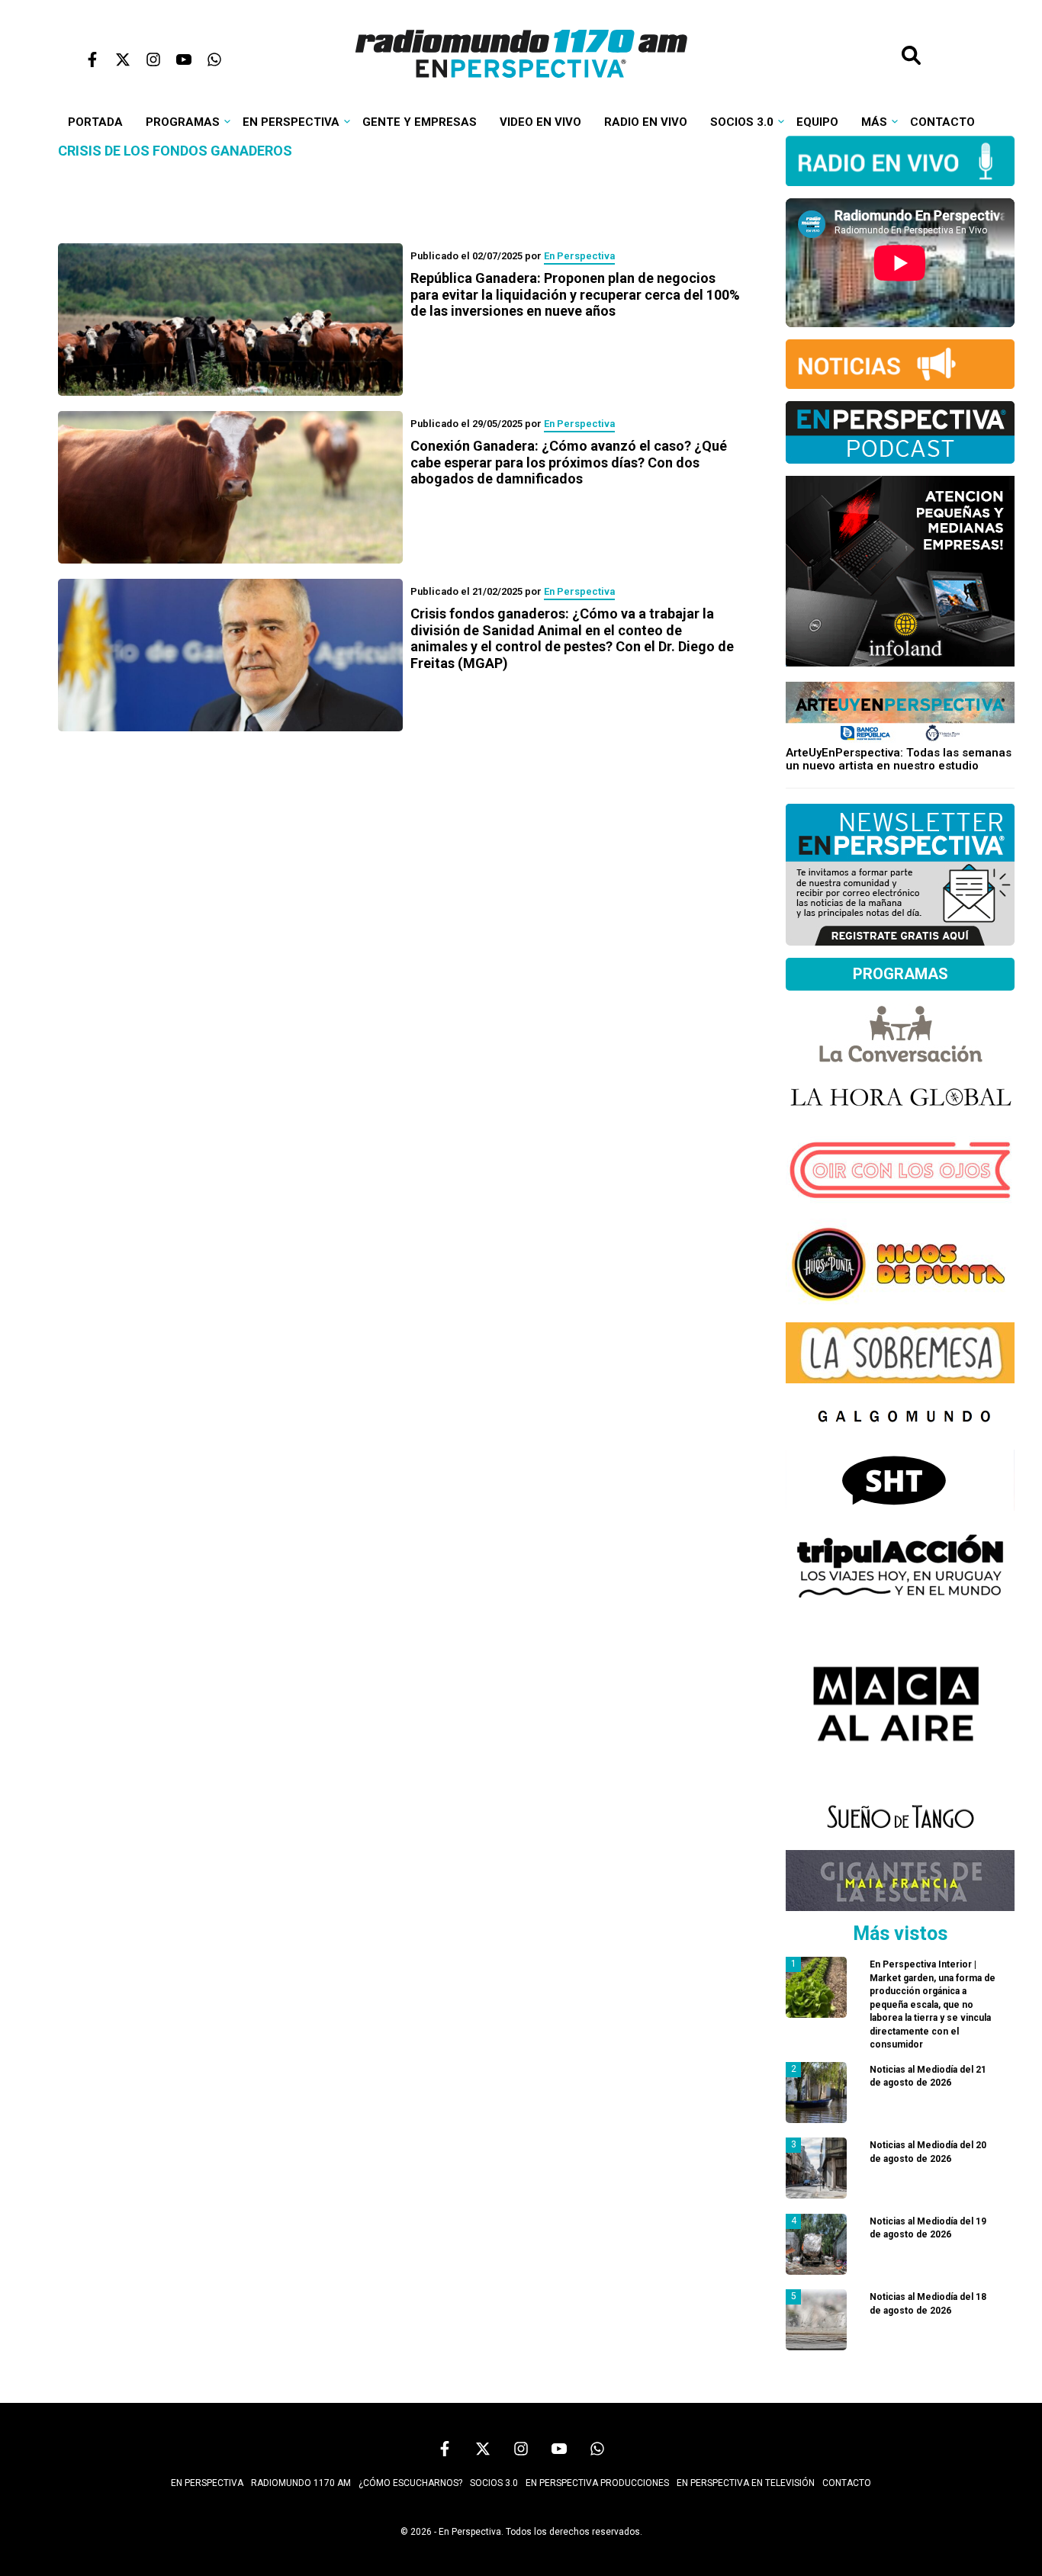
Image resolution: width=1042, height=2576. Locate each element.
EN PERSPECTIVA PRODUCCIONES (597, 2483)
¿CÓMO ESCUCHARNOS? (410, 2483)
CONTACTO (847, 2483)
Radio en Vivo (646, 122)
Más (874, 122)
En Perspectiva (291, 122)
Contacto (942, 122)
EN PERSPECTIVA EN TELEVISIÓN (746, 2483)
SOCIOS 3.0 (494, 2483)
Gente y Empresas (420, 122)
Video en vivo (540, 122)
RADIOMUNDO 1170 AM (301, 2483)
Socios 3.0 (742, 122)
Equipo (817, 122)
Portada (95, 122)
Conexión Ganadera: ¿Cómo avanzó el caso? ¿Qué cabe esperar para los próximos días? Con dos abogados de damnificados (569, 462)
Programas (183, 122)
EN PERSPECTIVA (207, 2483)
